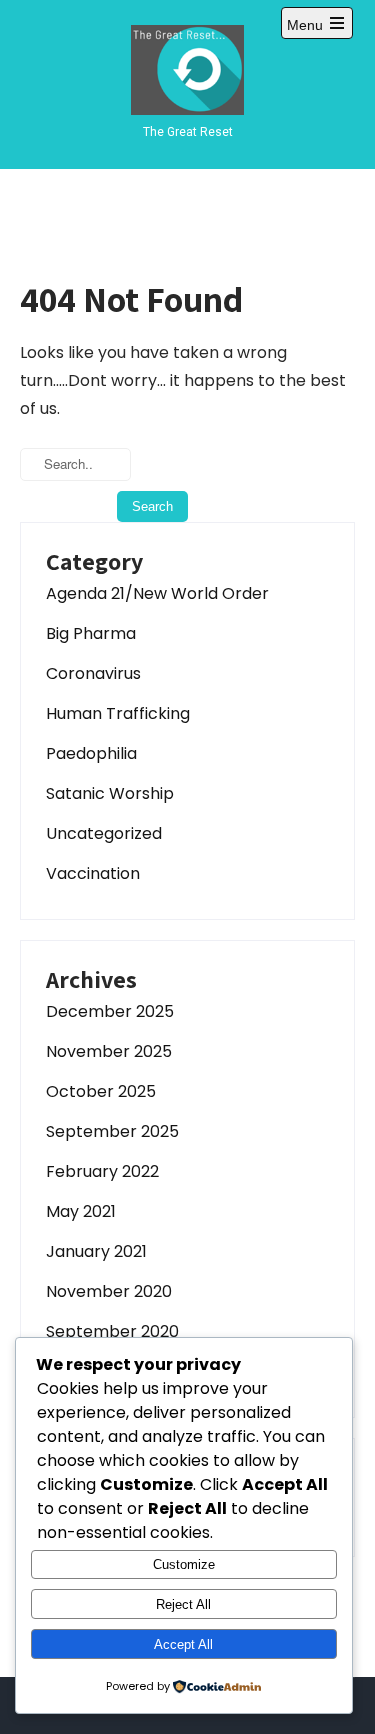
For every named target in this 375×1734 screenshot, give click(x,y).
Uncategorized (104, 833)
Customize (184, 1564)
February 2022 (102, 1171)
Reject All (183, 1604)
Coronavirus (93, 673)
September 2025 (112, 1131)
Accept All (183, 1644)
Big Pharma (91, 633)
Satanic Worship (110, 793)
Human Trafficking (118, 713)
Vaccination (93, 873)
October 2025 (101, 1091)
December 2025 (110, 1011)
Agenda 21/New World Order (157, 593)
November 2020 (109, 1291)
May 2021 (81, 1211)
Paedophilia (91, 753)
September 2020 (112, 1331)
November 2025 (109, 1051)
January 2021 (96, 1251)
